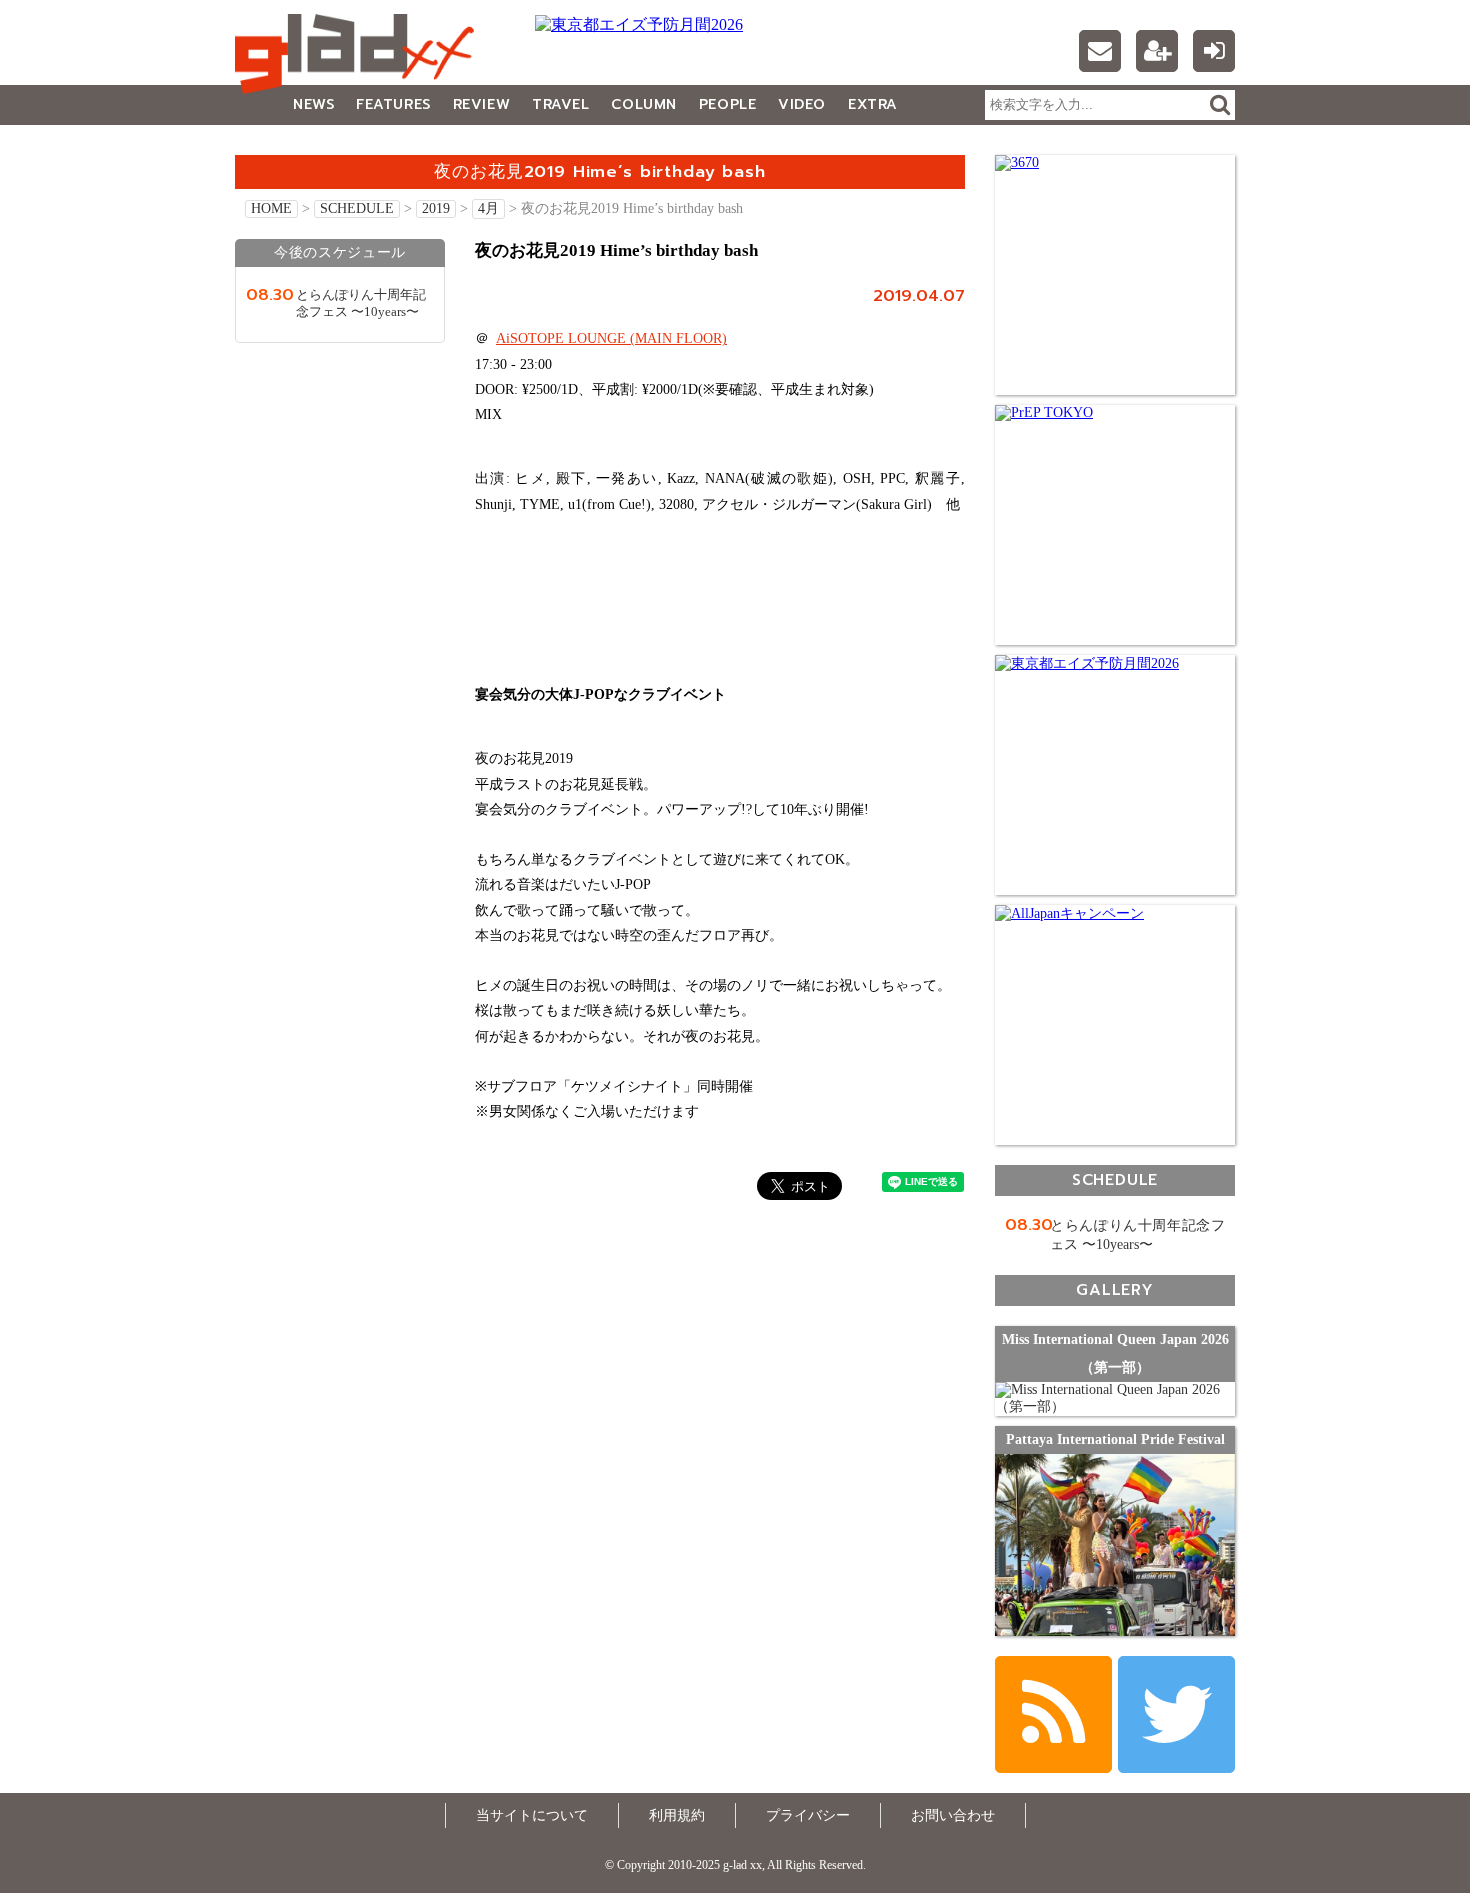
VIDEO (802, 104)
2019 (436, 208)
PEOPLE (727, 104)
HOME (271, 208)
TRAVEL (560, 104)
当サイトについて (532, 1815)
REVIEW (481, 104)
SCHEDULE (357, 208)
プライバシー (808, 1815)
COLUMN (643, 104)
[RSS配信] (1053, 1714)
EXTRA (873, 104)
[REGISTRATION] (1157, 51)
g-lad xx (360, 54)
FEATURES (393, 104)
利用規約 (677, 1815)
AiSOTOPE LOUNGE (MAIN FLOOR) (611, 338)
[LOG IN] (1214, 51)
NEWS (313, 104)
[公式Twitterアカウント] (1176, 1714)
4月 (488, 208)
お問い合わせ (953, 1815)
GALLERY (279, 144)
